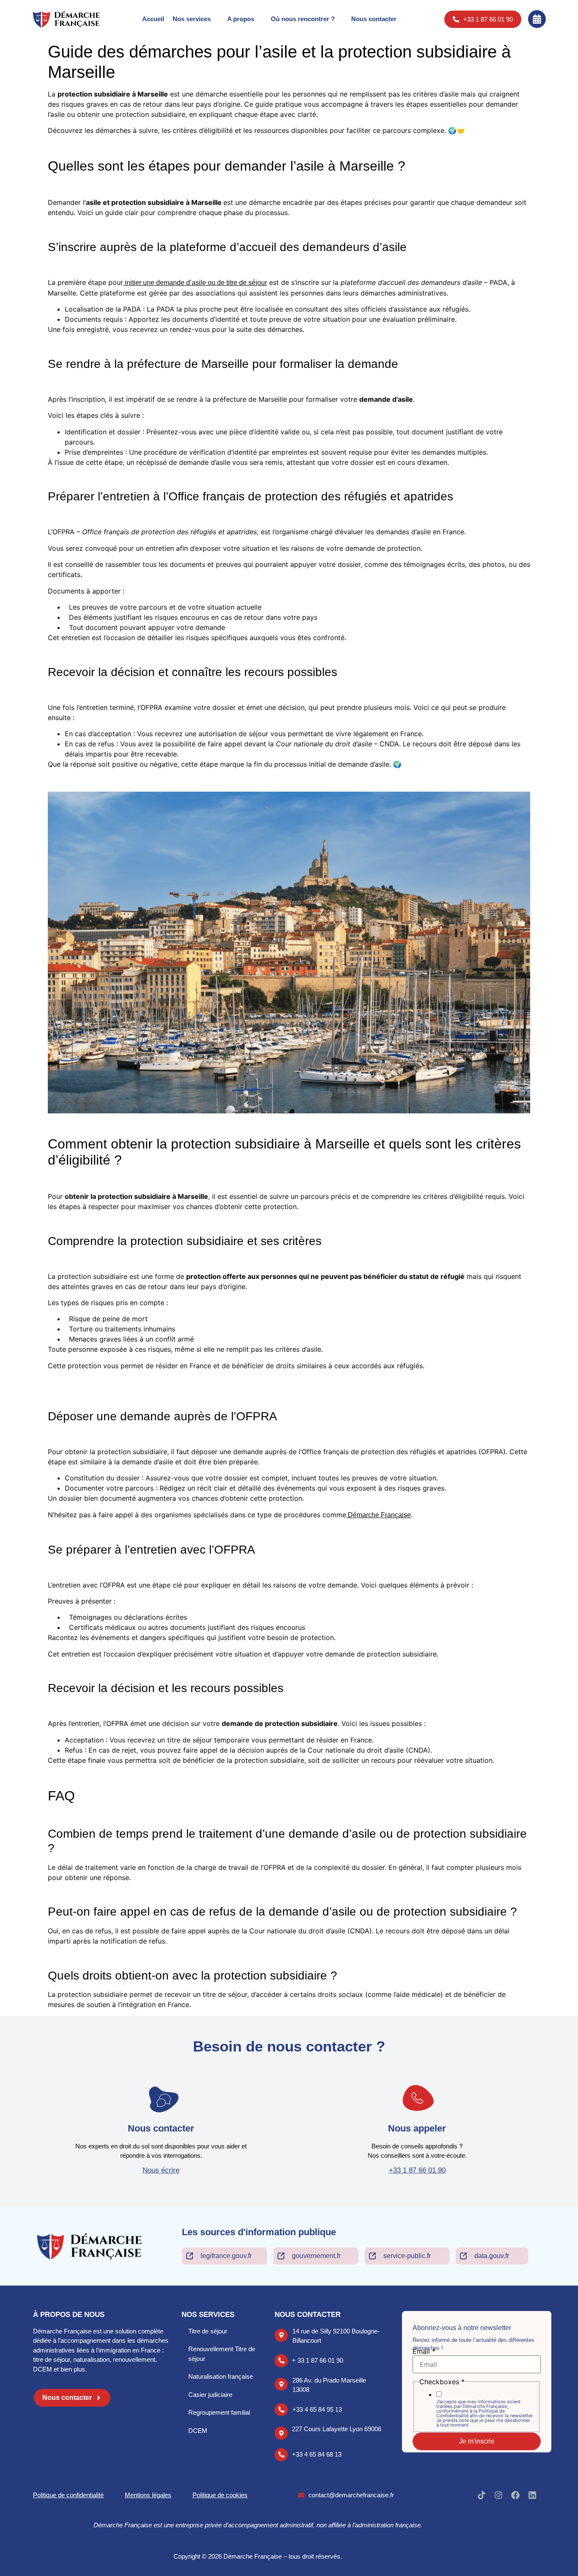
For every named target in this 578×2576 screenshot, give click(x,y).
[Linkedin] (532, 2495)
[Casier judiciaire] (184, 2395)
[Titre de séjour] (184, 2331)
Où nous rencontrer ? (303, 19)
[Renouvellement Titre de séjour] (184, 2349)
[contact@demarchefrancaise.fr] (301, 2495)
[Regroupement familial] (184, 2413)
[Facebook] (515, 2495)
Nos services (192, 19)
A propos (241, 19)
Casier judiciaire (210, 2395)
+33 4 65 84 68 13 (317, 2454)
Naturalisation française (221, 2376)
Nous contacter (374, 19)
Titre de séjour (208, 2331)
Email (424, 2351)
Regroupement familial (219, 2412)
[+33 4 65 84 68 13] (281, 2455)
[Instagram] (498, 2495)
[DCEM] (184, 2431)
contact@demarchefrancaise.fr (351, 2495)
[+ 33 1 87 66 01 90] (281, 2361)
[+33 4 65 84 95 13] (281, 2410)
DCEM (198, 2431)
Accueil (153, 19)
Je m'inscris (477, 2441)
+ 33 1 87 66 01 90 (318, 2360)
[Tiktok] (482, 2495)
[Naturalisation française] (184, 2376)
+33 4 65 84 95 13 (317, 2409)
